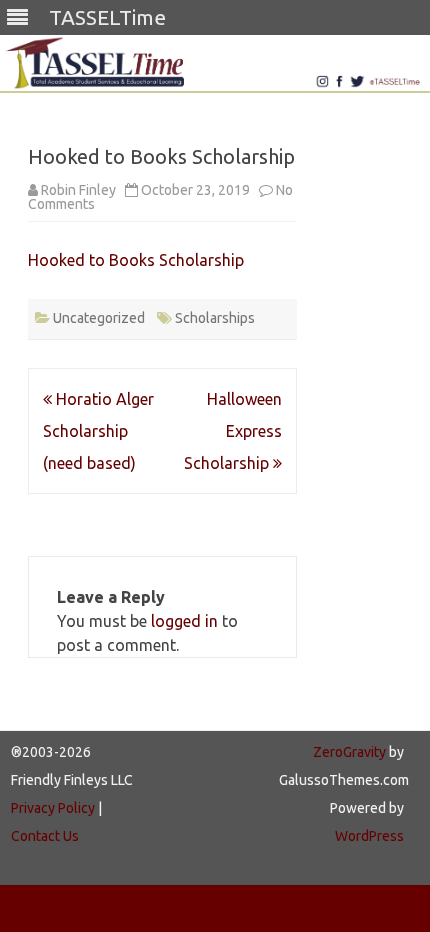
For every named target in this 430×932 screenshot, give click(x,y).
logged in (184, 621)
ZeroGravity (349, 752)
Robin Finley (78, 190)
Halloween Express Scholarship (233, 431)
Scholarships (215, 318)
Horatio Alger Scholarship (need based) (98, 431)
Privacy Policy (53, 808)
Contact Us (45, 836)
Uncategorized (99, 318)
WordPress (369, 836)
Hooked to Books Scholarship (136, 260)
